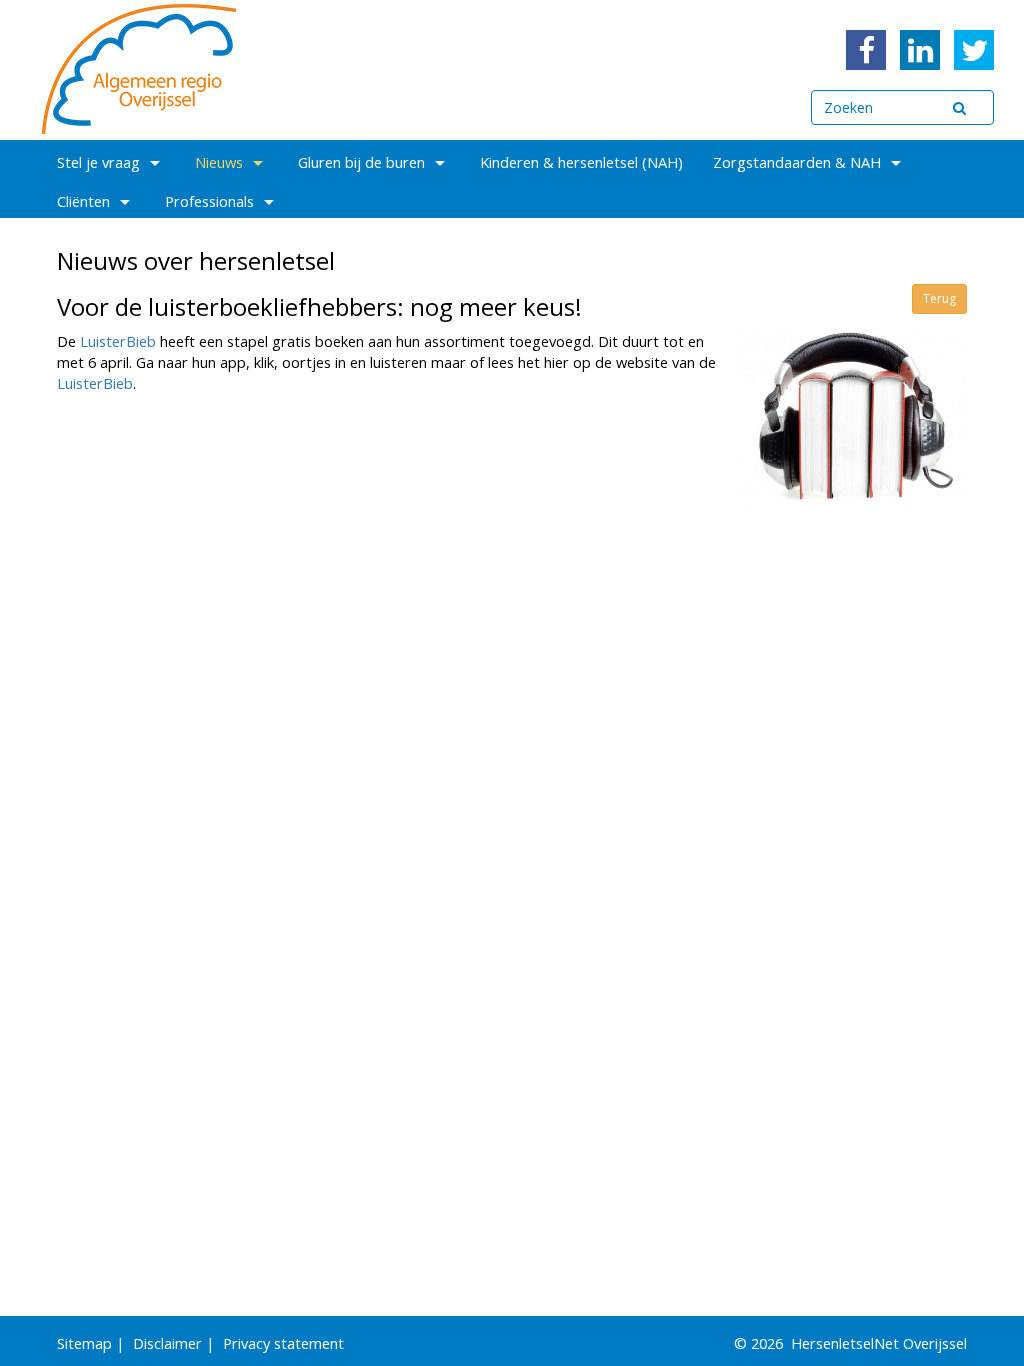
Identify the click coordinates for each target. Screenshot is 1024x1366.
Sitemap (84, 1343)
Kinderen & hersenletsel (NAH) (581, 162)
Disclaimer (167, 1343)
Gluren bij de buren (361, 162)
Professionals (209, 201)
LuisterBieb (120, 341)
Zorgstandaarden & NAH (797, 162)
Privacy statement (283, 1343)
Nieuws (219, 162)
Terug (939, 298)
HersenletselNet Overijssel (879, 1343)
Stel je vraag (98, 162)
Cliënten (83, 201)
